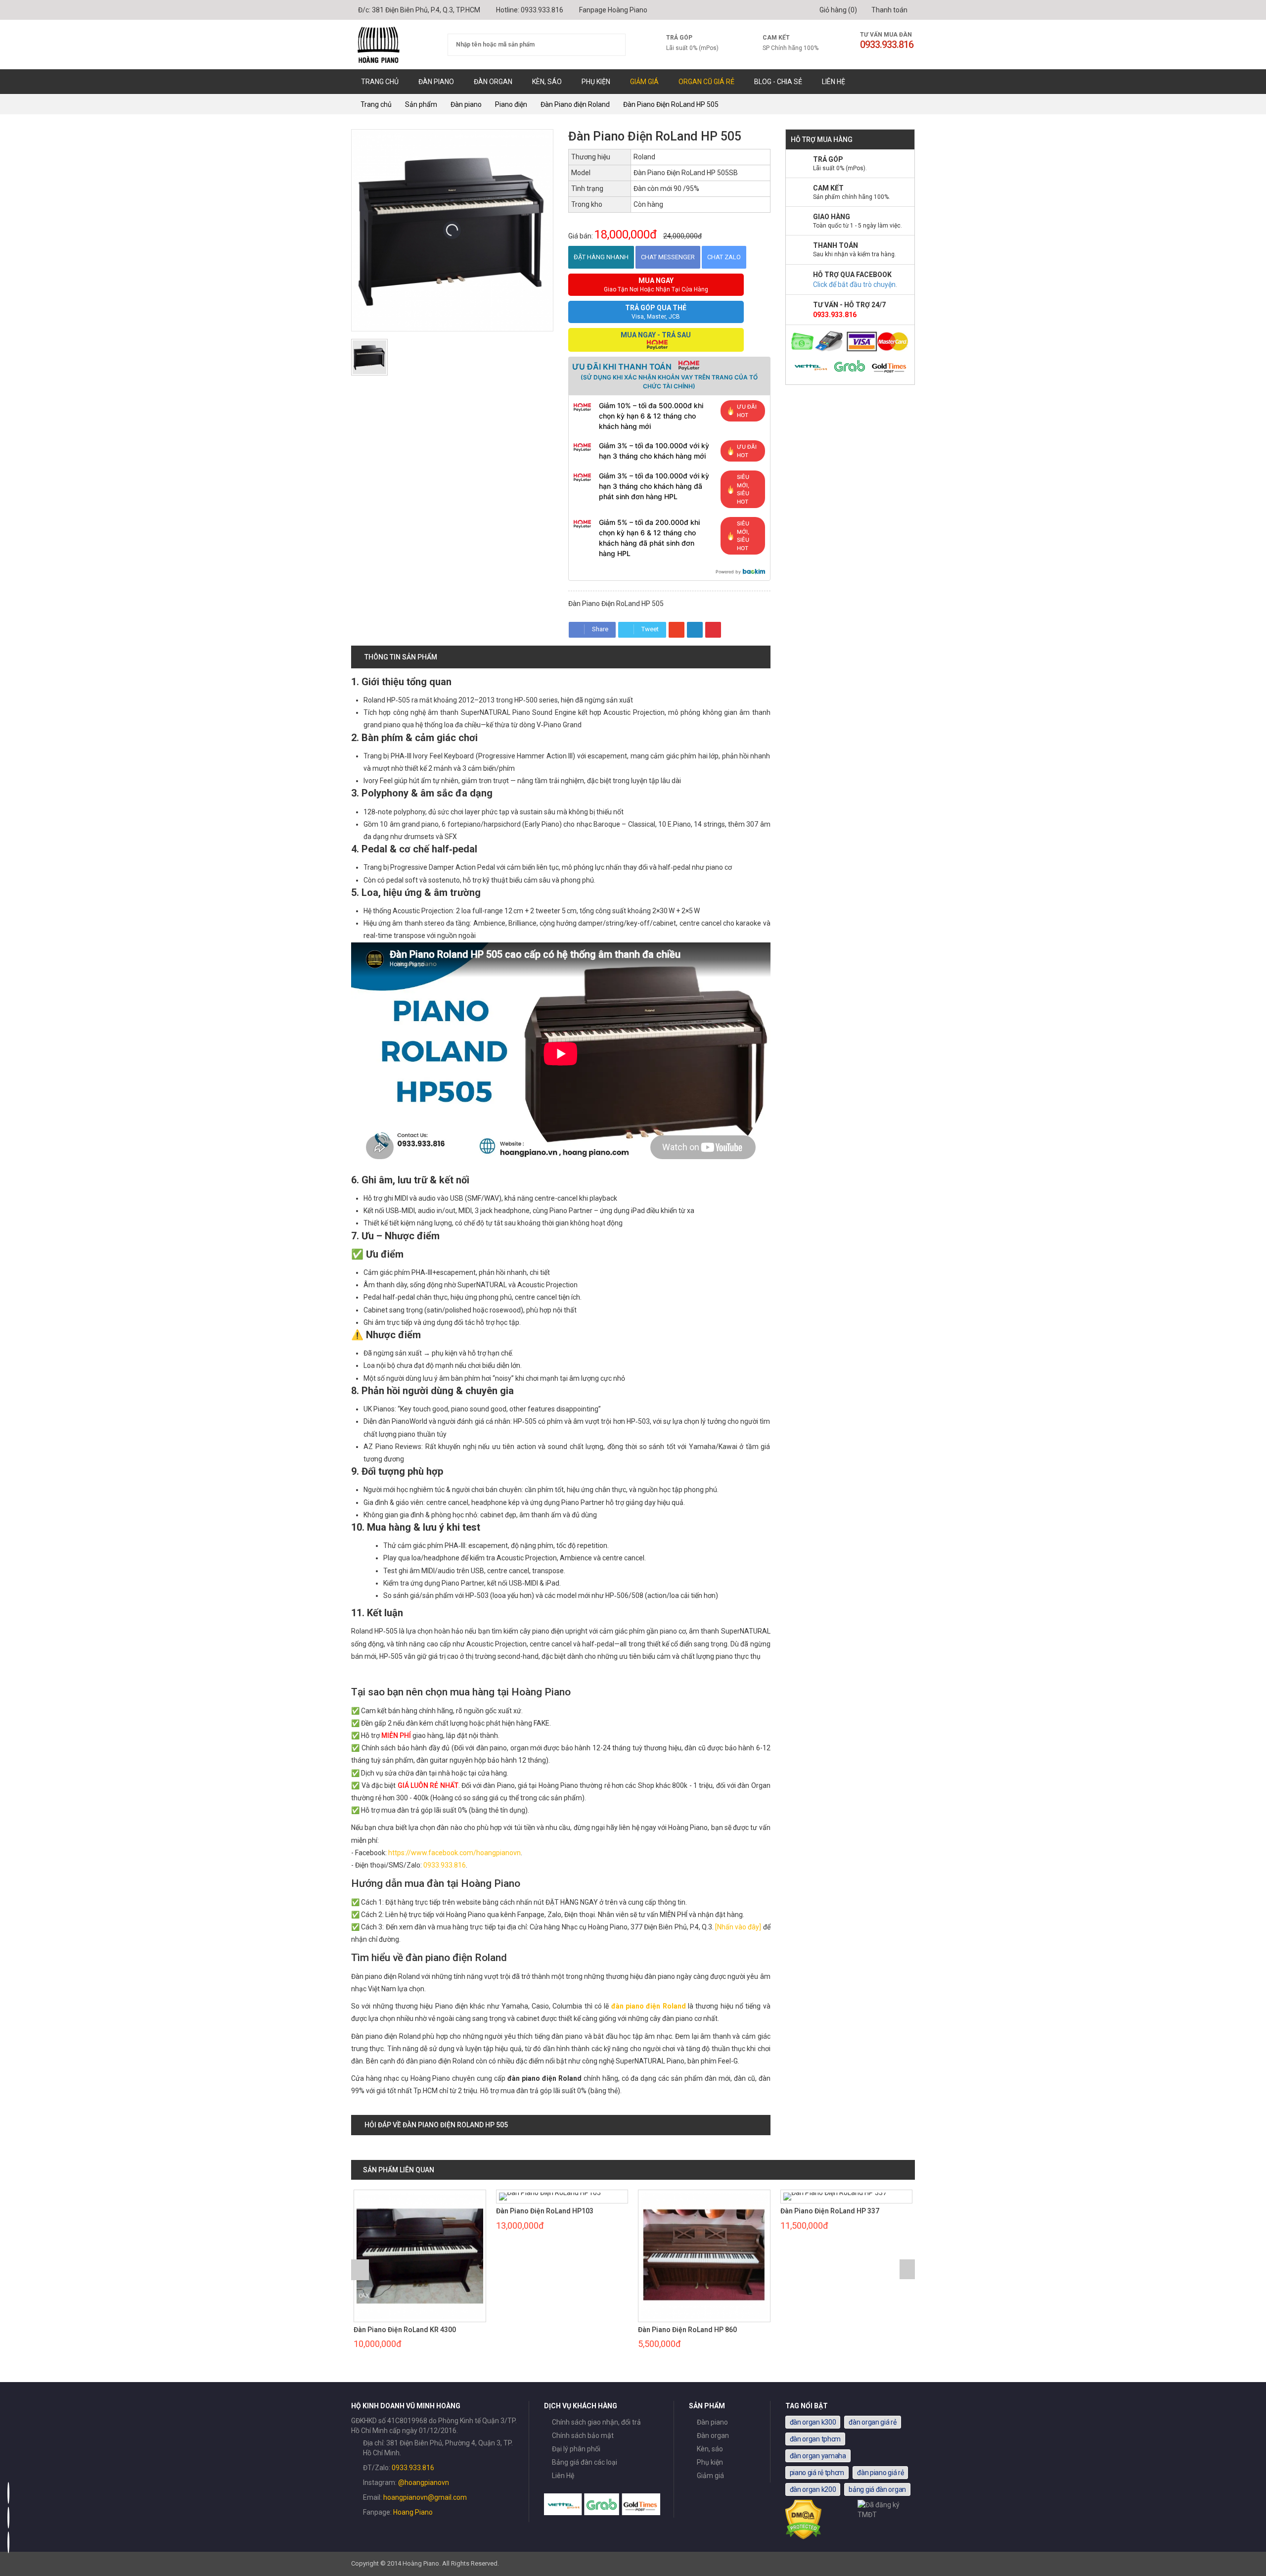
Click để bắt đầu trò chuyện (854, 284)
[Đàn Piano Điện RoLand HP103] (420, 2197)
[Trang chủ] (392, 45)
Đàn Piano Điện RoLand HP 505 (671, 104)
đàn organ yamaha (818, 2456)
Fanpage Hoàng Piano (613, 10)
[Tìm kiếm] (612, 45)
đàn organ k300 (813, 2422)
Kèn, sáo (547, 82)
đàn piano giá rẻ (880, 2473)
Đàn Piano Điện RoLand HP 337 (688, 2211)
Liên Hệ (834, 82)
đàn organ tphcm (815, 2439)
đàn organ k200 (813, 2489)
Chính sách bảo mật (583, 2435)
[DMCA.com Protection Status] (804, 2537)
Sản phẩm (421, 104)
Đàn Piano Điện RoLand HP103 (403, 2211)
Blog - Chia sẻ (778, 82)
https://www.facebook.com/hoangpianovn (454, 1853)
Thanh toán (889, 10)
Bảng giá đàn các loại (585, 2462)
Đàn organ (493, 82)
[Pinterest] (713, 630)
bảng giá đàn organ (877, 2489)
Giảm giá (644, 82)
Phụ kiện (596, 82)
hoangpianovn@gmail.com (425, 2497)
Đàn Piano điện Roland (575, 104)
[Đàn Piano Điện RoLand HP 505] (369, 357)
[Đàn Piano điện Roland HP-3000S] (847, 2197)
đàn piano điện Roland (649, 2006)
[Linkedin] (695, 630)
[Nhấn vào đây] (738, 1927)
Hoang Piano (413, 2512)
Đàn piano (436, 82)
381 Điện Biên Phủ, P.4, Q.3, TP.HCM (426, 10)
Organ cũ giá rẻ (706, 82)
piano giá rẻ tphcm (817, 2473)
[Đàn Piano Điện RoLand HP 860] (562, 2256)
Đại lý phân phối (576, 2449)
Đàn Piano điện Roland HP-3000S (834, 2211)
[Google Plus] (677, 630)
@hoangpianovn (424, 2482)
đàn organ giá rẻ (872, 2422)
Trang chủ (380, 82)
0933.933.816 (542, 10)
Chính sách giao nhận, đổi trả (596, 2422)
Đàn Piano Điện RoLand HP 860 (545, 2330)
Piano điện (511, 104)
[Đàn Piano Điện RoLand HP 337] (705, 2197)
